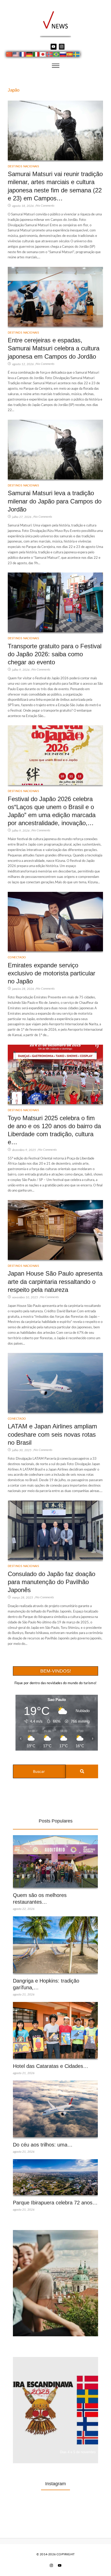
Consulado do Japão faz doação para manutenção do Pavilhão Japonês (51, 1582)
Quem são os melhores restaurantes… (40, 1899)
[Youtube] (53, 47)
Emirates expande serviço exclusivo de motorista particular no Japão (51, 973)
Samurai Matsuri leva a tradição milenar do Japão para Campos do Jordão (55, 501)
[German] (30, 55)
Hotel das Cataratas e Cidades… (51, 2066)
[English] (16, 55)
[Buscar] (82, 1771)
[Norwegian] (50, 55)
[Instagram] (62, 47)
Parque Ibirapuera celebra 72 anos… (55, 2203)
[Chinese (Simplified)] (10, 55)
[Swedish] (77, 55)
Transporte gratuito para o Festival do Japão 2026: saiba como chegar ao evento (55, 654)
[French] (23, 55)
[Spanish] (70, 55)
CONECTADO (17, 957)
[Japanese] (43, 55)
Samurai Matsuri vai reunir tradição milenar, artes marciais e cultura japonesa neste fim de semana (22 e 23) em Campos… (55, 186)
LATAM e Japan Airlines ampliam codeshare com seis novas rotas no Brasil (52, 1434)
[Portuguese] (57, 55)
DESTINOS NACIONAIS (23, 166)
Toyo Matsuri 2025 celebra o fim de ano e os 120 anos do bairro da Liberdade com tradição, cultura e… (54, 1130)
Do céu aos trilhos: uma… (43, 2145)
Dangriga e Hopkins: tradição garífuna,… (46, 1984)
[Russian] (63, 55)
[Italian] (36, 55)
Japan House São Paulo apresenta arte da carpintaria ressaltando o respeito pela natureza (55, 1281)
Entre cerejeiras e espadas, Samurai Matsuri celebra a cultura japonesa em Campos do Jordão (54, 348)
